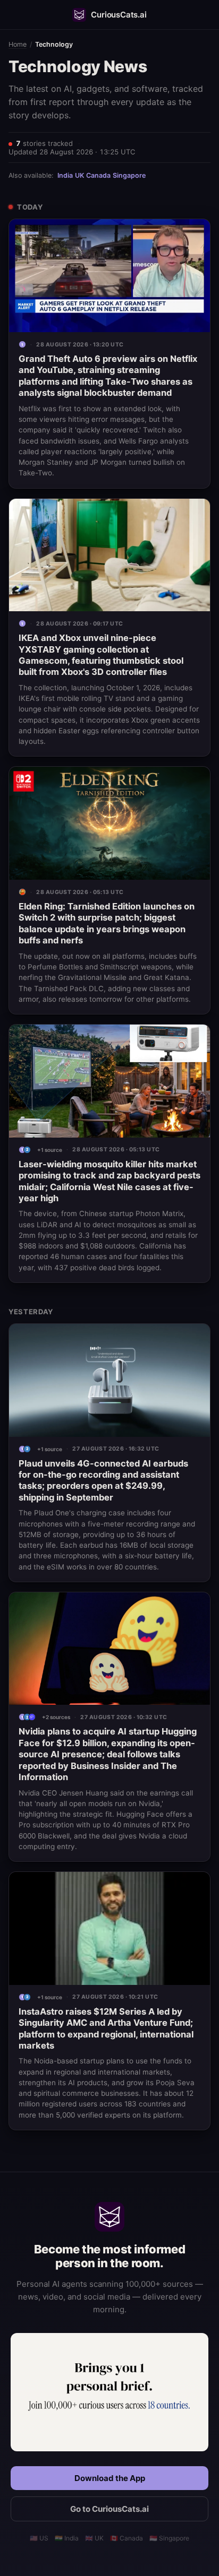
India (65, 175)
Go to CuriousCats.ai (109, 2509)
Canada (98, 175)
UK (79, 175)
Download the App (110, 2478)
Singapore (129, 175)
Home (18, 44)
